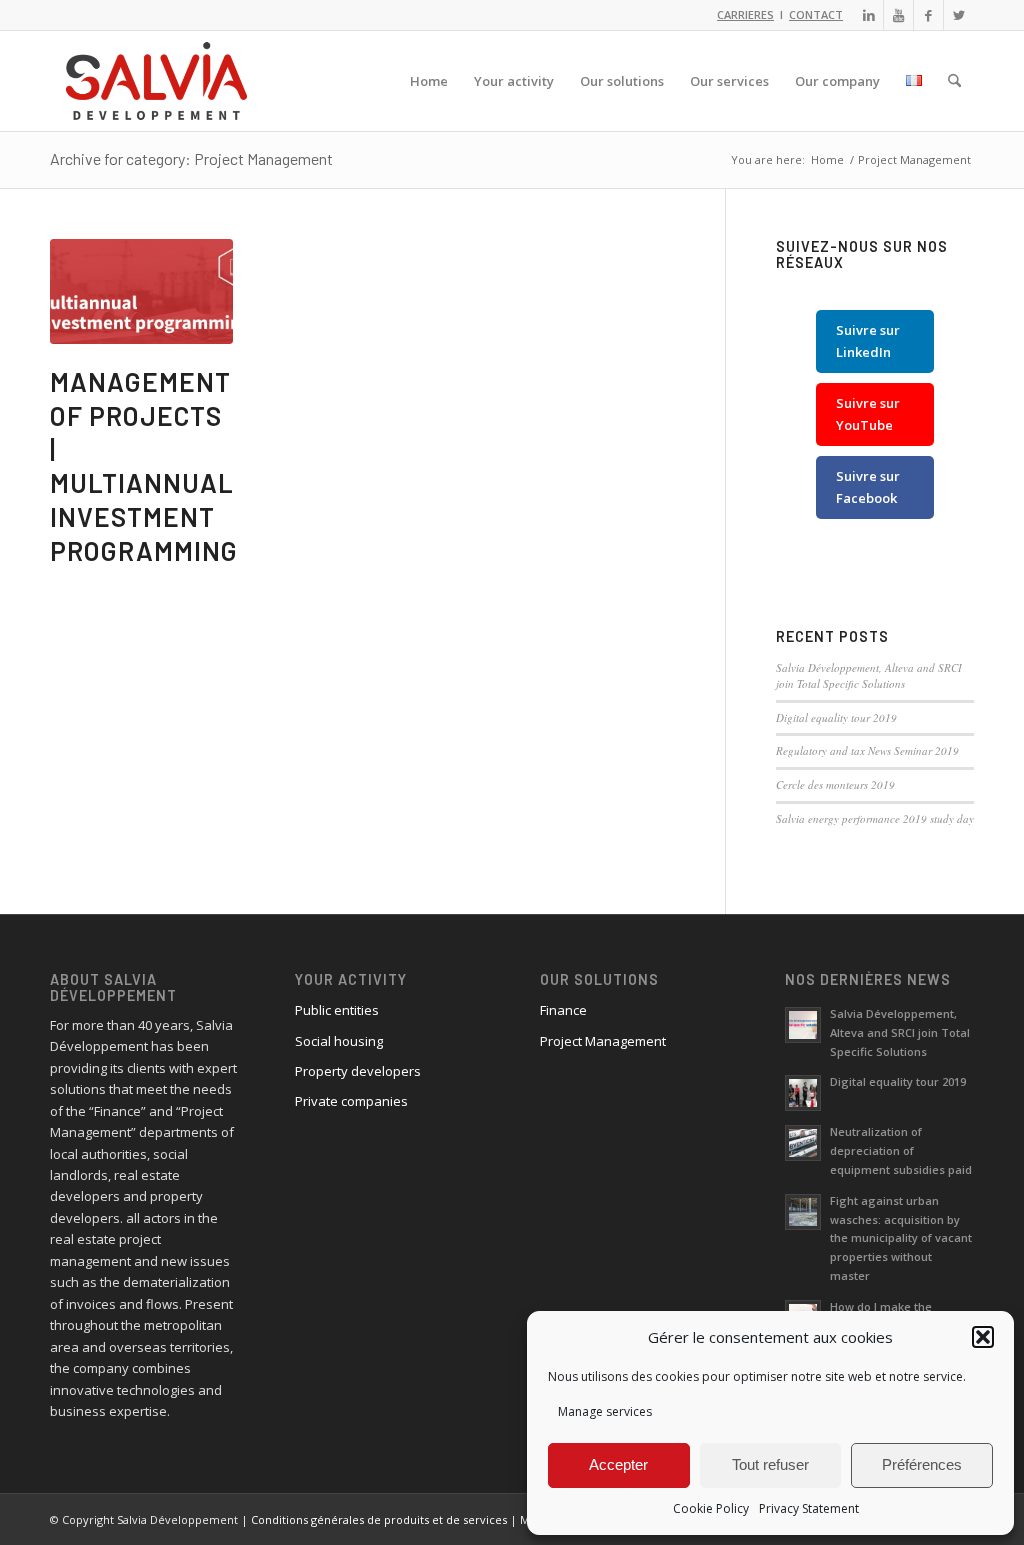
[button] (983, 1337)
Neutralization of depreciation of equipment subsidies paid (901, 1150)
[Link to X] (959, 15)
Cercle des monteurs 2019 (835, 784)
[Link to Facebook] (928, 15)
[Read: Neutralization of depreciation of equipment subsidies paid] (803, 1143)
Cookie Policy (711, 1508)
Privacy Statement (809, 1508)
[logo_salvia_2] (156, 81)
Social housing (339, 1041)
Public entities (337, 1010)
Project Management (603, 1041)
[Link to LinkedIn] (868, 15)
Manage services (605, 1411)
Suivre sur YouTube (868, 413)
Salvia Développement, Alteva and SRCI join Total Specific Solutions (869, 676)
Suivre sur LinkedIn (868, 340)
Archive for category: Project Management (191, 158)
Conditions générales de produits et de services (379, 1519)
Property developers (358, 1071)
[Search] (954, 81)
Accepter (618, 1464)
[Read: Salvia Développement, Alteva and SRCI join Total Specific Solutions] (803, 1025)
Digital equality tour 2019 (836, 717)
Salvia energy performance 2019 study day (875, 818)
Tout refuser (770, 1464)
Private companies (351, 1101)
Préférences (922, 1464)
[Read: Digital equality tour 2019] (803, 1093)
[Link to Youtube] (898, 15)
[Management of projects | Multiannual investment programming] (141, 291)
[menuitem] (429, 81)
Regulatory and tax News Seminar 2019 (867, 750)
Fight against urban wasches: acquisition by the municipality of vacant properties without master (901, 1238)
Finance (563, 1010)
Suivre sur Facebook (868, 486)
